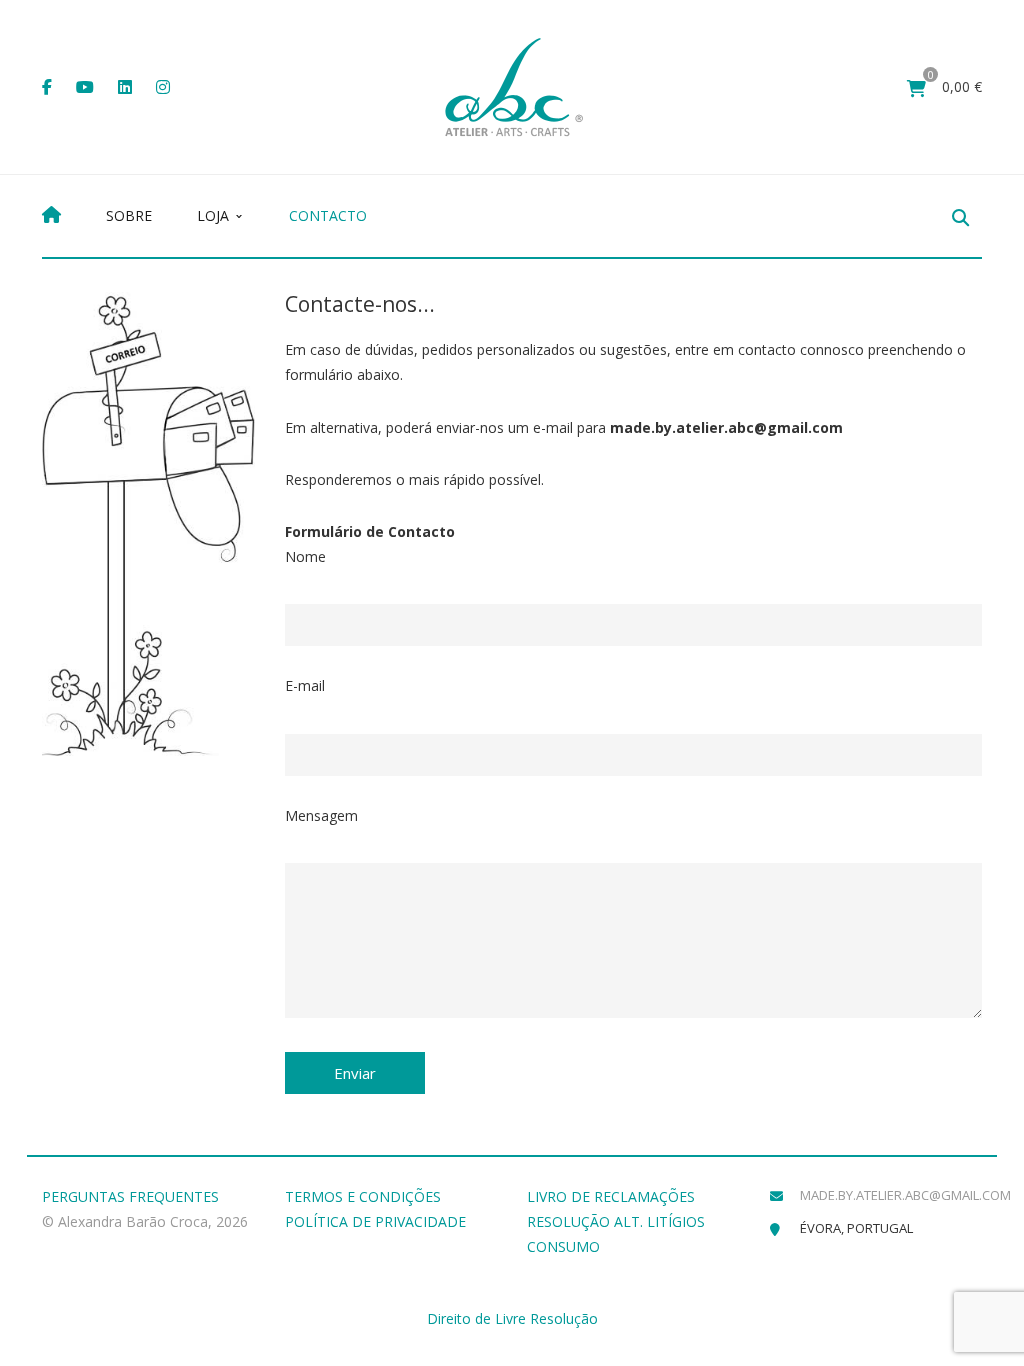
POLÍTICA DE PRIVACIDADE (375, 1221)
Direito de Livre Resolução (512, 1318)
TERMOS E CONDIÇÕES (363, 1196)
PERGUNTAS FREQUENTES (130, 1196)
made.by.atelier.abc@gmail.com (905, 1195)
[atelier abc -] (514, 85)
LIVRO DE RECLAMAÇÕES (611, 1196)
